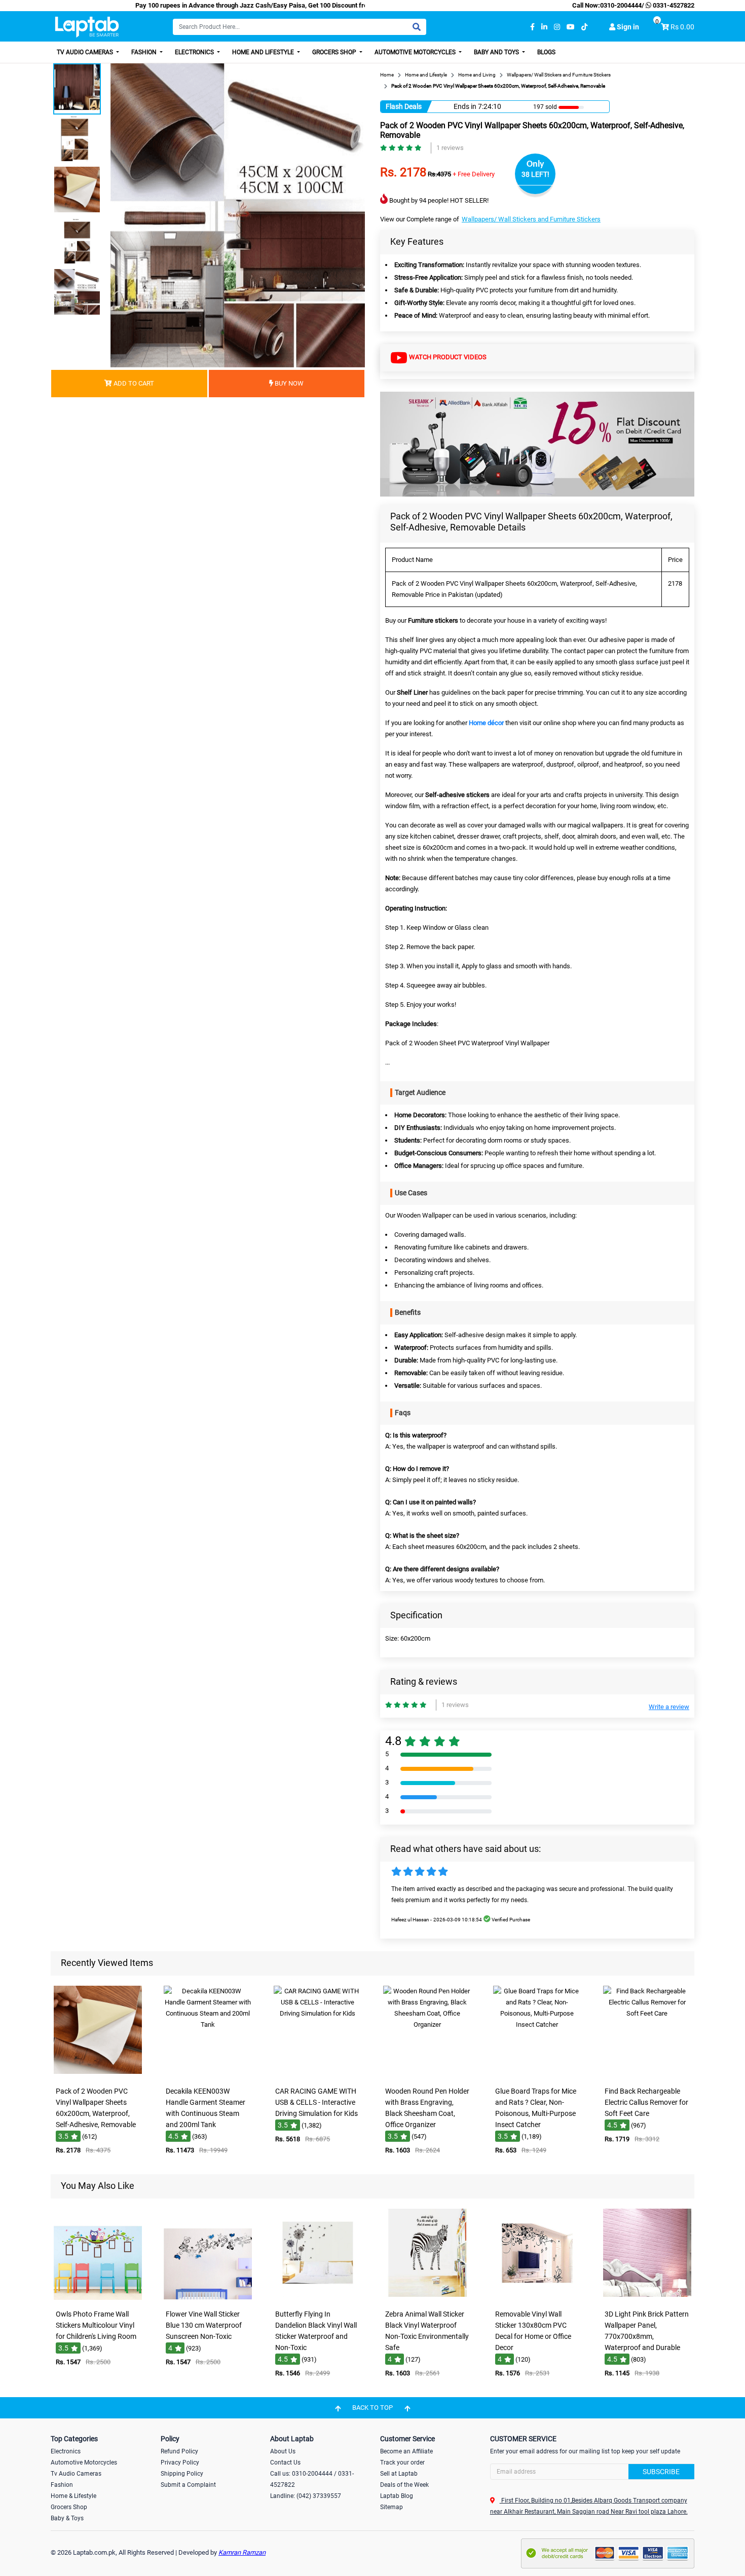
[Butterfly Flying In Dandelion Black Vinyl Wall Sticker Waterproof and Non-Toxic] (318, 2298)
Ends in (465, 106)
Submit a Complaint (188, 2485)
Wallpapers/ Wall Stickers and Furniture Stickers (531, 219)
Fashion (145, 52)
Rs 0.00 (682, 27)
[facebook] (532, 27)
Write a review (669, 1707)
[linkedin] (544, 27)
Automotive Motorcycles (416, 52)
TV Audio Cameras (86, 52)
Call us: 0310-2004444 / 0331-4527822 (312, 2479)
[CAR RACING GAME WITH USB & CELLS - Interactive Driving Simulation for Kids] (318, 2075)
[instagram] (557, 27)
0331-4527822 (673, 5)
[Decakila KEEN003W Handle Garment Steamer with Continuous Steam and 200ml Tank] (208, 2075)
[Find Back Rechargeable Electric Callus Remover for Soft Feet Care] (647, 2075)
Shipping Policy (182, 2474)
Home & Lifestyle (73, 2496)
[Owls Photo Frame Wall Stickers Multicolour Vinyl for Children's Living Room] (98, 2298)
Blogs (546, 52)
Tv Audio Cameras (76, 2474)
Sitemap (392, 2507)
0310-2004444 (621, 5)
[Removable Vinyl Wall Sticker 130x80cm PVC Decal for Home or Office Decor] (537, 2298)
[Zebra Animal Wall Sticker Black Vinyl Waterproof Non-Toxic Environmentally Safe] (427, 2298)
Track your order (402, 2463)
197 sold (541, 107)
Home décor (486, 723)
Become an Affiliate (406, 2451)
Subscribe (661, 2472)
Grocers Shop (335, 52)
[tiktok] (584, 27)
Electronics (195, 52)
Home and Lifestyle (264, 52)
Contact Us (285, 2463)
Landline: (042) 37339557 (306, 2496)
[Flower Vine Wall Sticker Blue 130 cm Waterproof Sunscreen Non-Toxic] (208, 2298)
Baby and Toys (497, 52)
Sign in (627, 27)
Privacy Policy (180, 2463)
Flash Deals (404, 106)
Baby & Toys (67, 2518)
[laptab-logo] (87, 27)
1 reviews (450, 148)
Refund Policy (179, 2451)
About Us (283, 2451)
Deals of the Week (404, 2485)
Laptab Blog (397, 2496)
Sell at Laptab (399, 2474)
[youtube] (571, 27)
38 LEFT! (535, 174)
